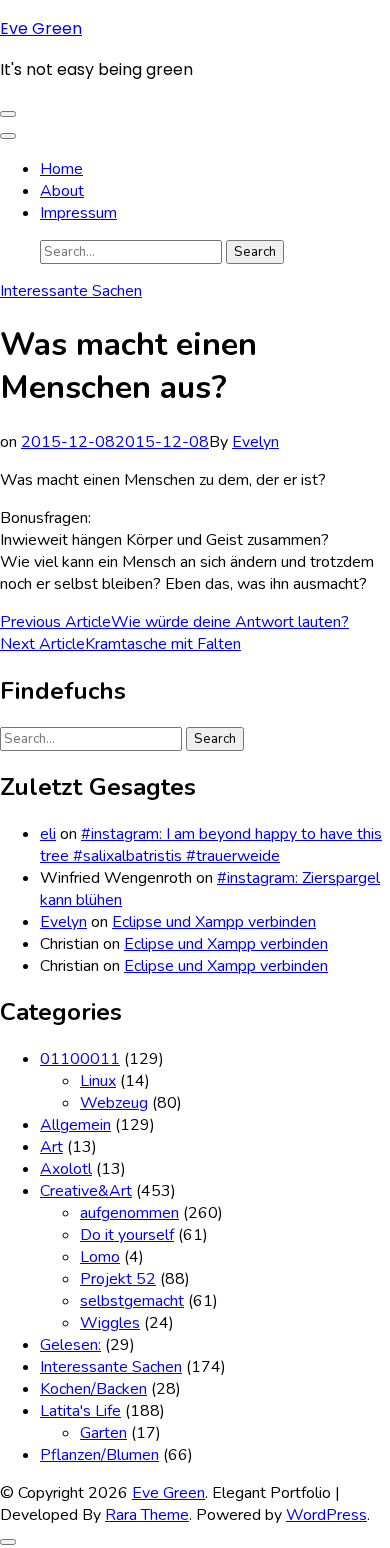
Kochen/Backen (93, 1389)
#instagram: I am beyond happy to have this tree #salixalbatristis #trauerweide (211, 845)
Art (51, 1147)
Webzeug (114, 1103)
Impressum (78, 213)
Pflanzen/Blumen (99, 1455)
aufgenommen (129, 1213)
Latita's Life (80, 1411)
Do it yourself (127, 1235)
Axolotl (66, 1169)
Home (61, 169)
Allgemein (75, 1125)
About (62, 191)
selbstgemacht (132, 1301)
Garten (103, 1433)
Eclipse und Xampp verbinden (214, 922)
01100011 (80, 1059)
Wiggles (110, 1323)
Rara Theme (147, 1515)
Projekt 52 (118, 1279)
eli (48, 834)
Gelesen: (70, 1345)
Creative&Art (86, 1191)
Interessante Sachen (71, 291)
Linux (98, 1081)
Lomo (100, 1257)
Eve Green (41, 28)
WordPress (326, 1515)
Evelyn (255, 442)
